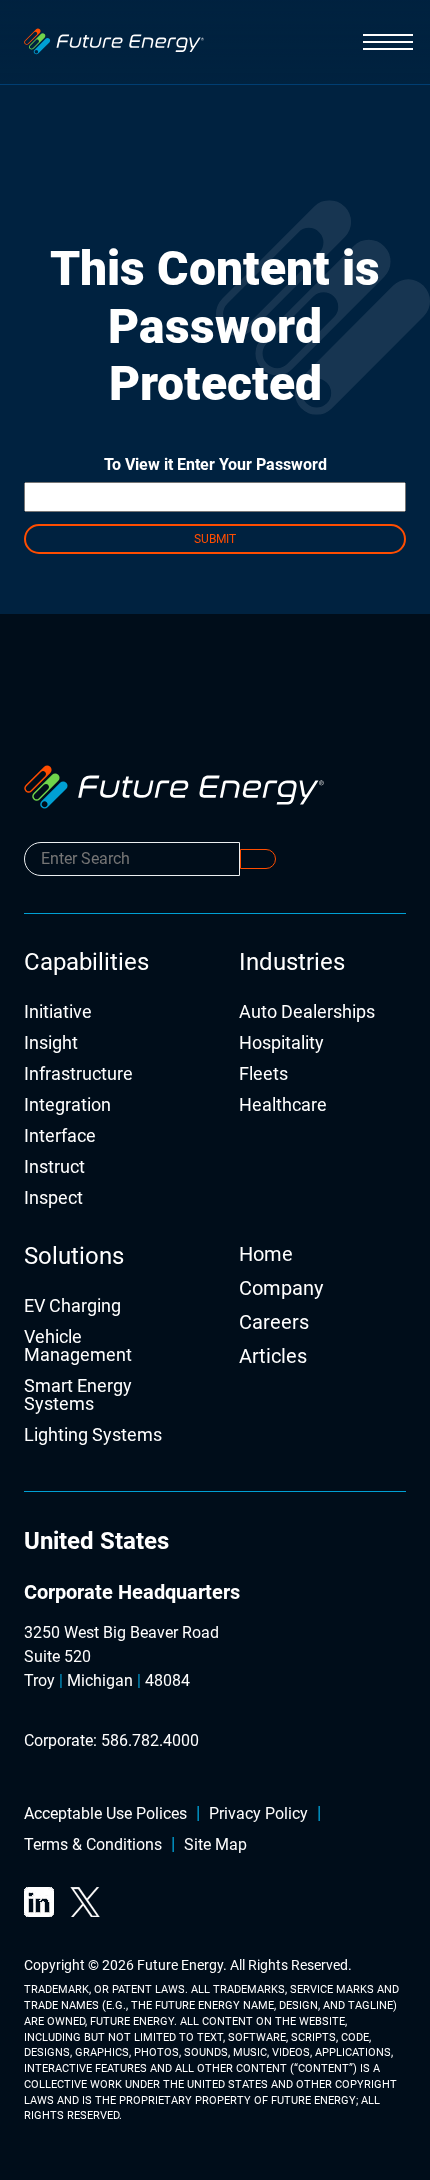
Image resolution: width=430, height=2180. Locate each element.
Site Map (215, 1845)
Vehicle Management (78, 1346)
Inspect (53, 1198)
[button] (388, 42)
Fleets (263, 1074)
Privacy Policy (258, 1814)
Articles (273, 1356)
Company (281, 1288)
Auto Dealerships (307, 1012)
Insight (51, 1043)
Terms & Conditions (93, 1845)
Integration (67, 1105)
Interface (60, 1136)
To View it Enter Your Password (215, 464)
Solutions (74, 1256)
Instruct (54, 1167)
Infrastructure (78, 1074)
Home (266, 1254)
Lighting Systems (93, 1435)
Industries (292, 962)
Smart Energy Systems (78, 1395)
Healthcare (283, 1105)
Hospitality (281, 1043)
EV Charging (72, 1306)
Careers (274, 1322)
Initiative (58, 1012)
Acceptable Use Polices (105, 1814)
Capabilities (86, 962)
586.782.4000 (150, 1740)
